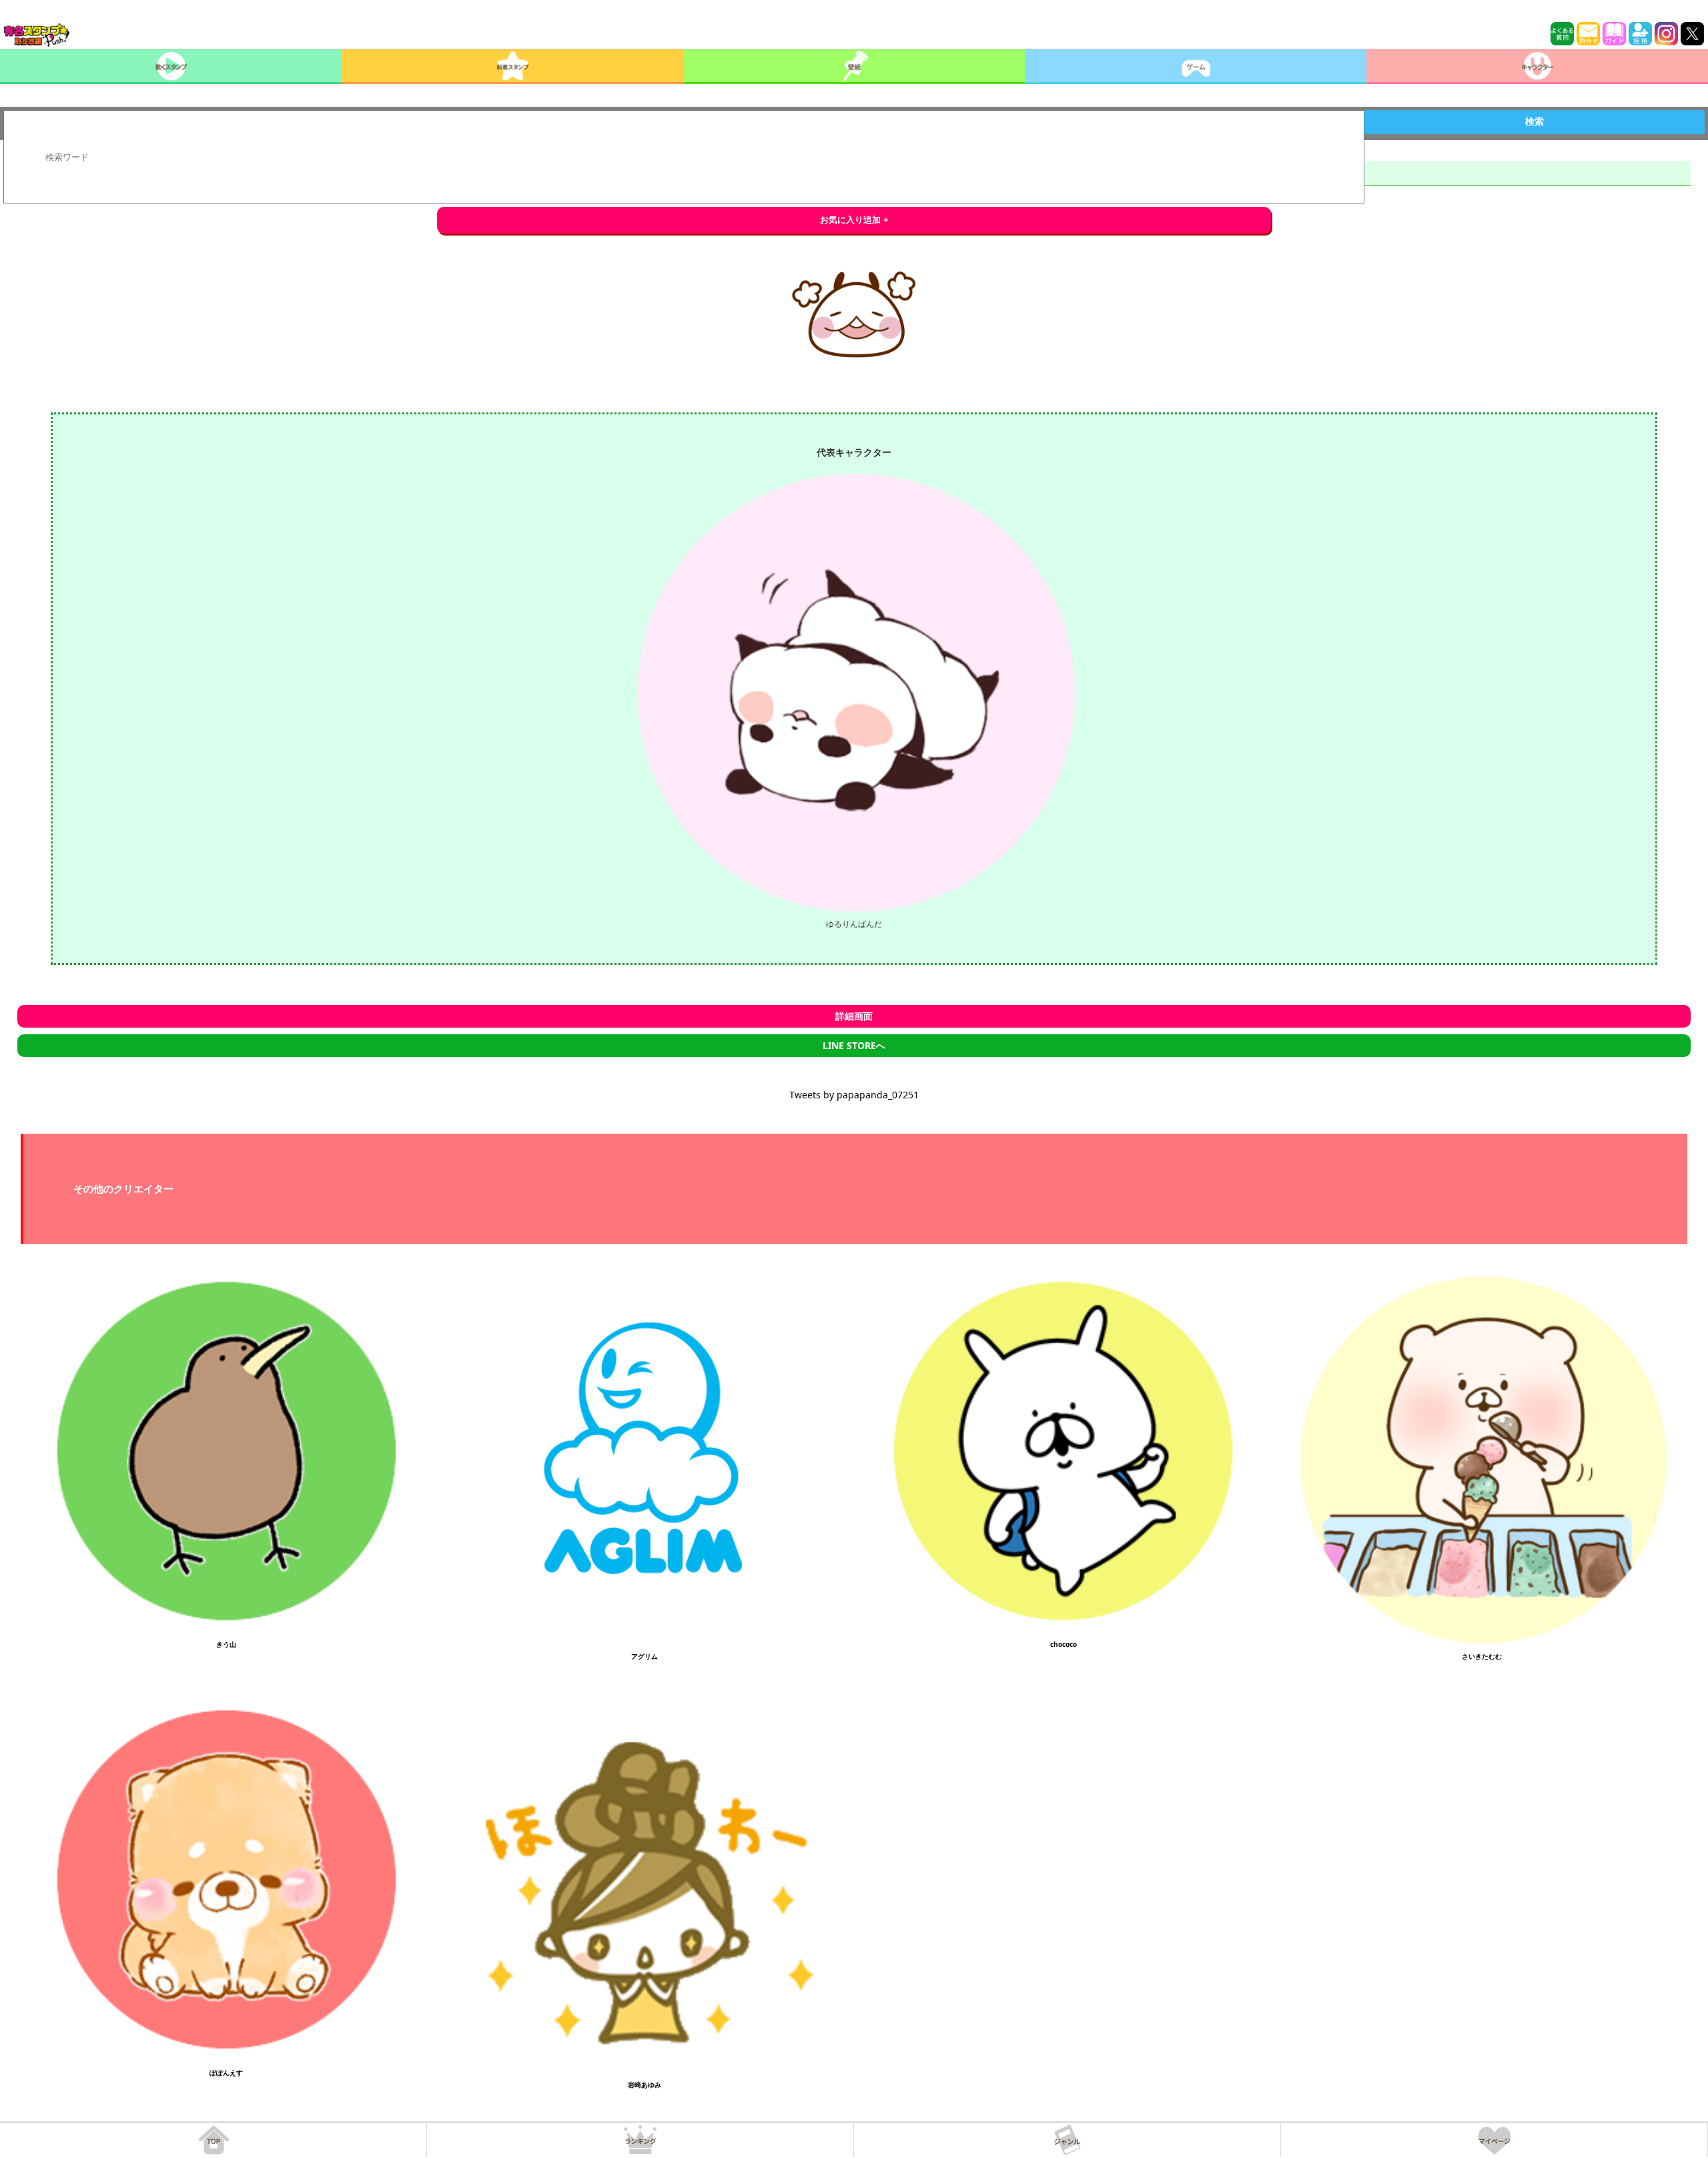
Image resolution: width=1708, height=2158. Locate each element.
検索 (1535, 121)
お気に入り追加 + (854, 220)
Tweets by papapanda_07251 (854, 1095)
